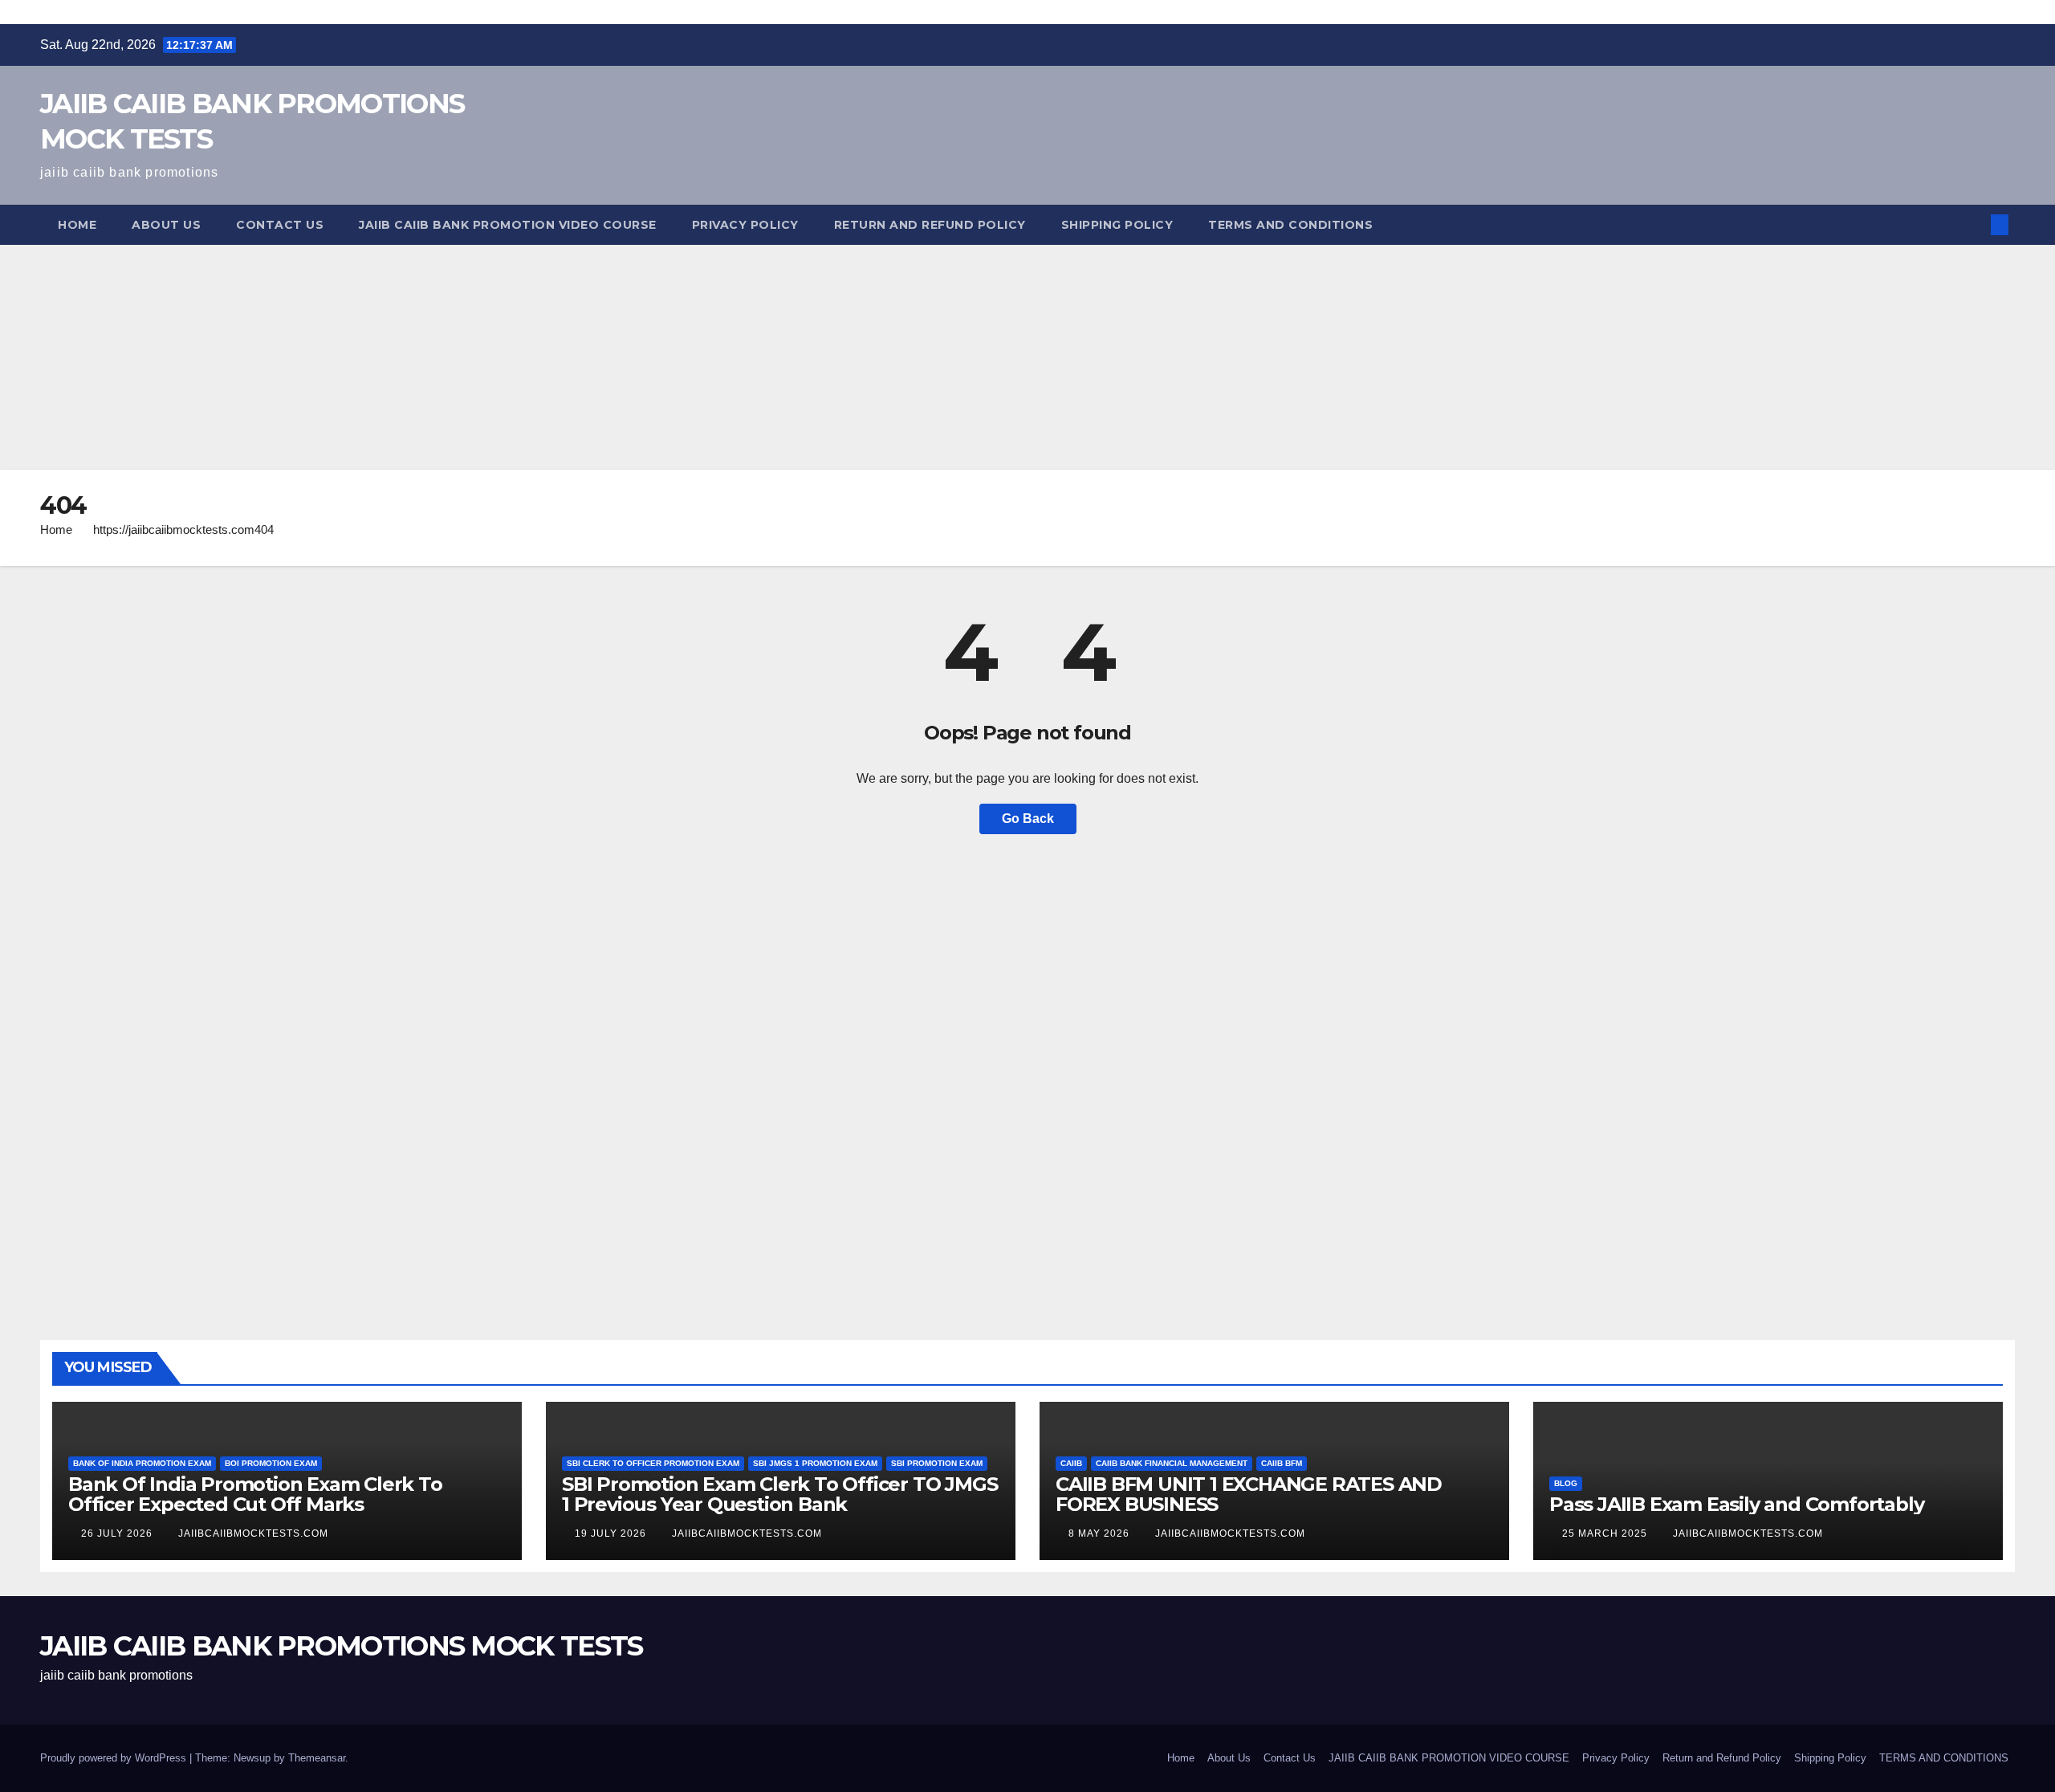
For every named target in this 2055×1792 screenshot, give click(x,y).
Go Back (1028, 819)
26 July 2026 (118, 1533)
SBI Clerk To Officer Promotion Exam (653, 1463)
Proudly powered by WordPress (115, 1758)
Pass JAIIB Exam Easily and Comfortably (1736, 1504)
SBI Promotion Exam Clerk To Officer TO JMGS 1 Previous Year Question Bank (779, 1494)
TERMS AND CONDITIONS (1290, 225)
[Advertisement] (482, 357)
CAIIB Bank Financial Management (1172, 1463)
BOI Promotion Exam (271, 1463)
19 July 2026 (612, 1533)
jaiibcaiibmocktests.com (253, 1533)
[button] (1973, 224)
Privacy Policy (745, 225)
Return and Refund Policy (930, 225)
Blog (1566, 1483)
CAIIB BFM (1282, 1463)
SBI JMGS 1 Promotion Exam (815, 1463)
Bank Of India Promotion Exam (142, 1463)
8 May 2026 (1101, 1533)
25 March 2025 (1606, 1533)
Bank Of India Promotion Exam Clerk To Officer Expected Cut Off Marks (255, 1494)
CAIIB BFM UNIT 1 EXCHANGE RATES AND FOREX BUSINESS (1249, 1494)
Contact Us (280, 225)
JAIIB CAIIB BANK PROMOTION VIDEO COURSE (508, 225)
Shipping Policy (1117, 225)
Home (77, 225)
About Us (166, 225)
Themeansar (317, 1758)
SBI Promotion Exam (937, 1463)
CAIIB (1071, 1463)
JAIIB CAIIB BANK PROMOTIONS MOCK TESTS (341, 1646)
